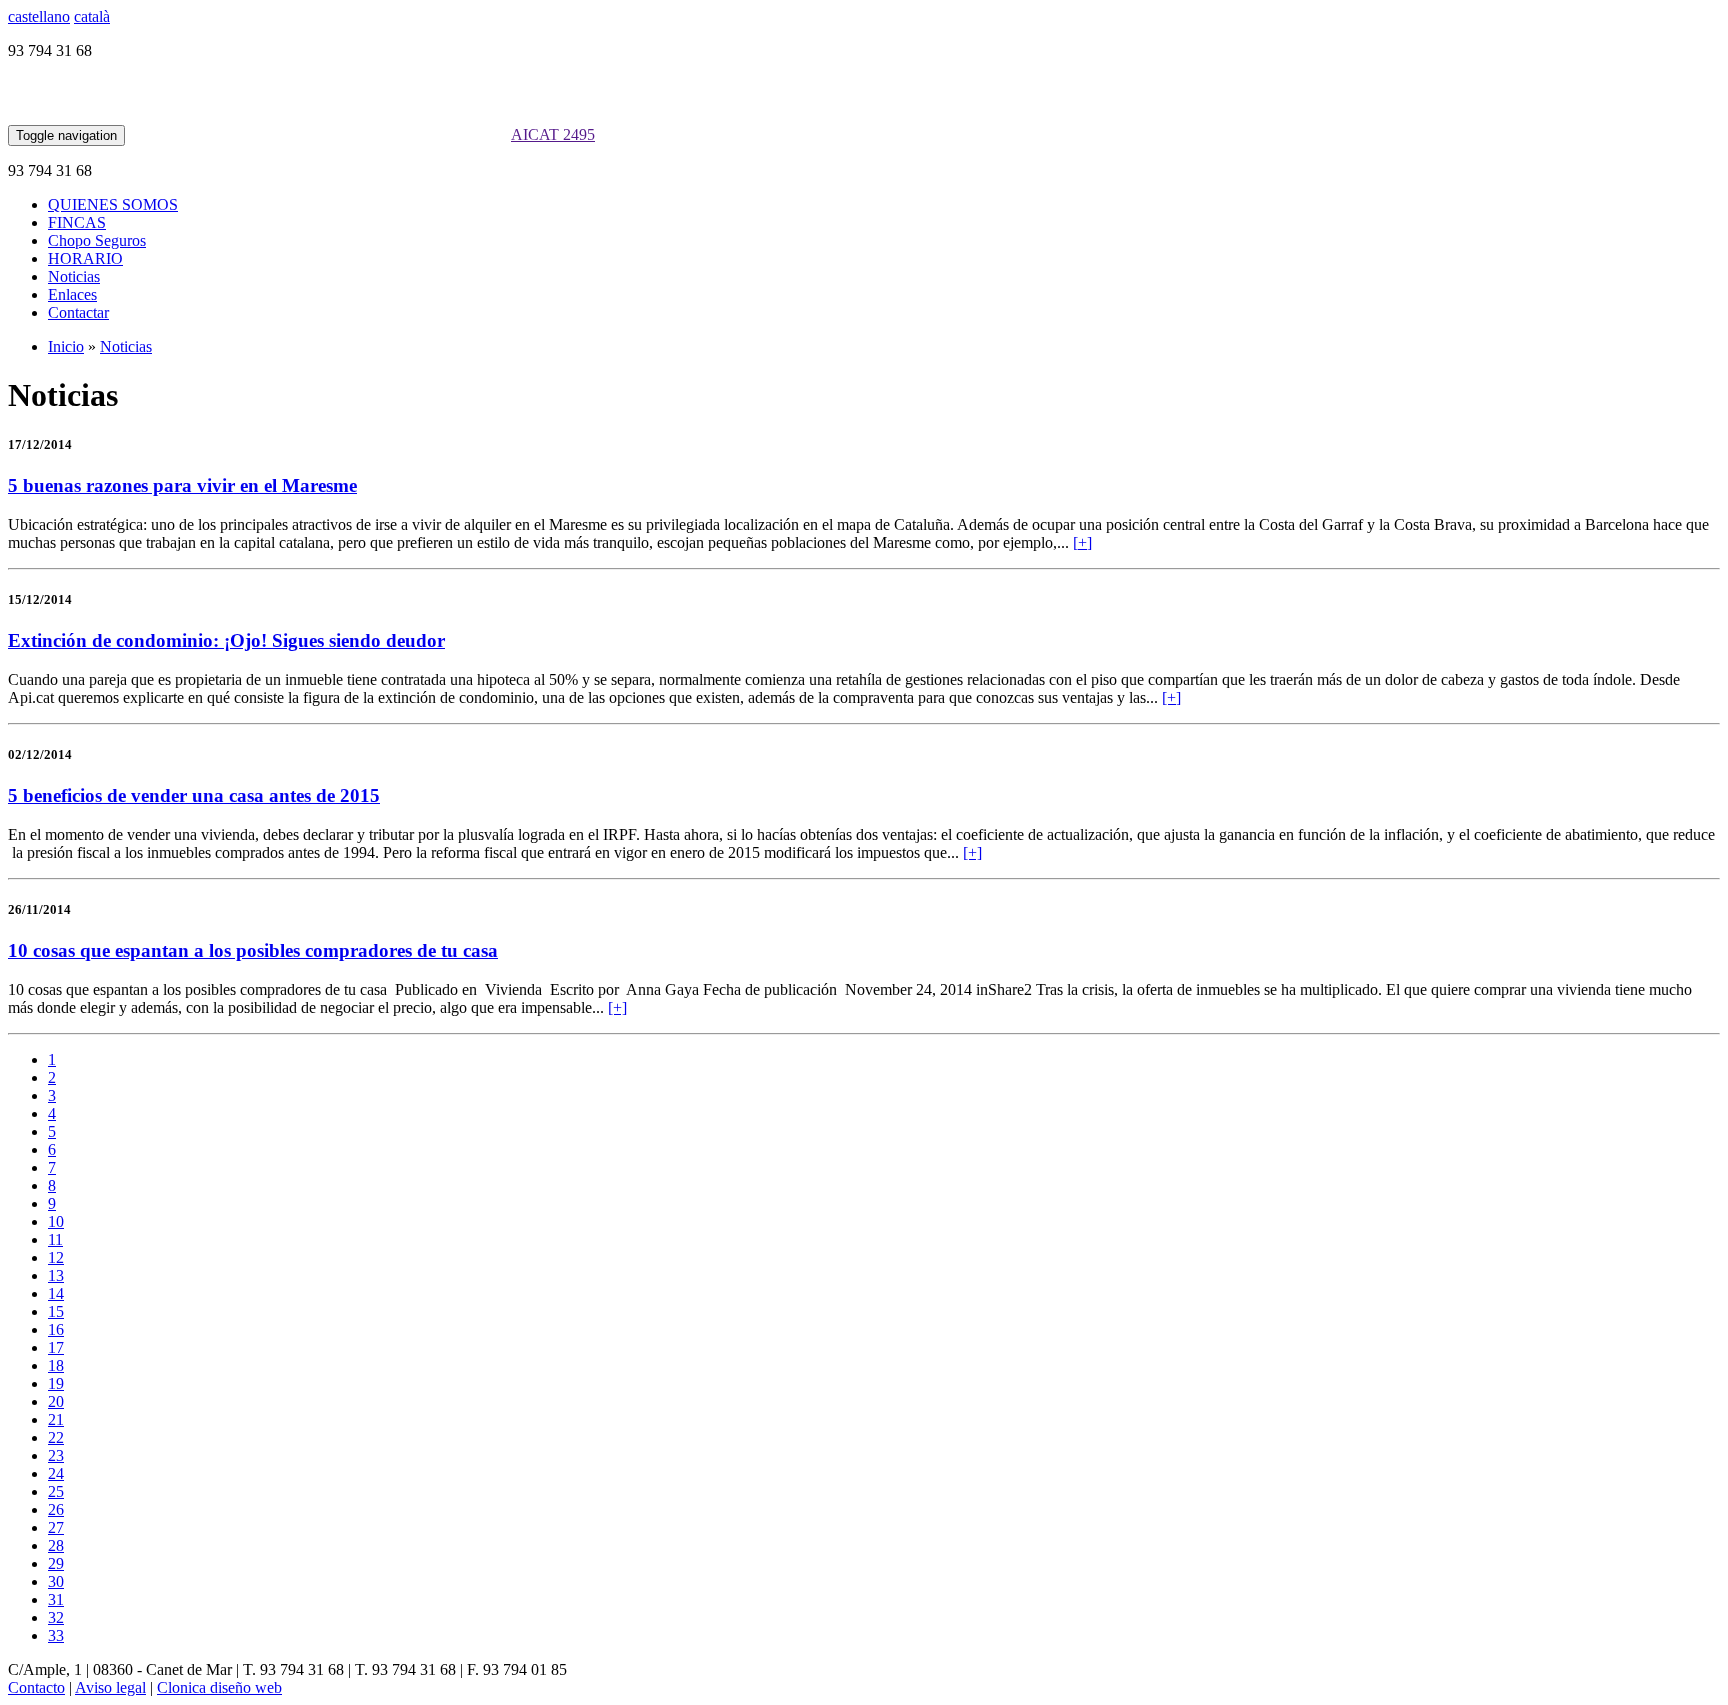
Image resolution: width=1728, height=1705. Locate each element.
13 (56, 1275)
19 (56, 1383)
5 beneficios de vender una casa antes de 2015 (194, 795)
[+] (1082, 542)
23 (56, 1455)
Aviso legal (110, 1687)
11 (55, 1239)
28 (56, 1545)
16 (56, 1329)
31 (56, 1599)
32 (56, 1617)
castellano (39, 16)
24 (56, 1473)
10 (56, 1221)
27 (56, 1527)
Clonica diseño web (219, 1687)
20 (56, 1401)
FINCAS (77, 222)
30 (56, 1581)
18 (56, 1365)
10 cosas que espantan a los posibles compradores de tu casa (253, 950)
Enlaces (72, 294)
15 (56, 1311)
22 (56, 1437)
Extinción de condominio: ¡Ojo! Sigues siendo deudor (226, 640)
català (92, 16)
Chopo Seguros (97, 240)
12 (56, 1257)
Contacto (36, 1687)
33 (56, 1635)
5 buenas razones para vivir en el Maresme (182, 485)
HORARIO (85, 258)
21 (56, 1419)
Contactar (78, 312)
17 (56, 1347)
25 (56, 1491)
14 (56, 1293)
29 (56, 1563)
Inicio (66, 346)
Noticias (74, 276)
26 (56, 1509)
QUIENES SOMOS (113, 204)
